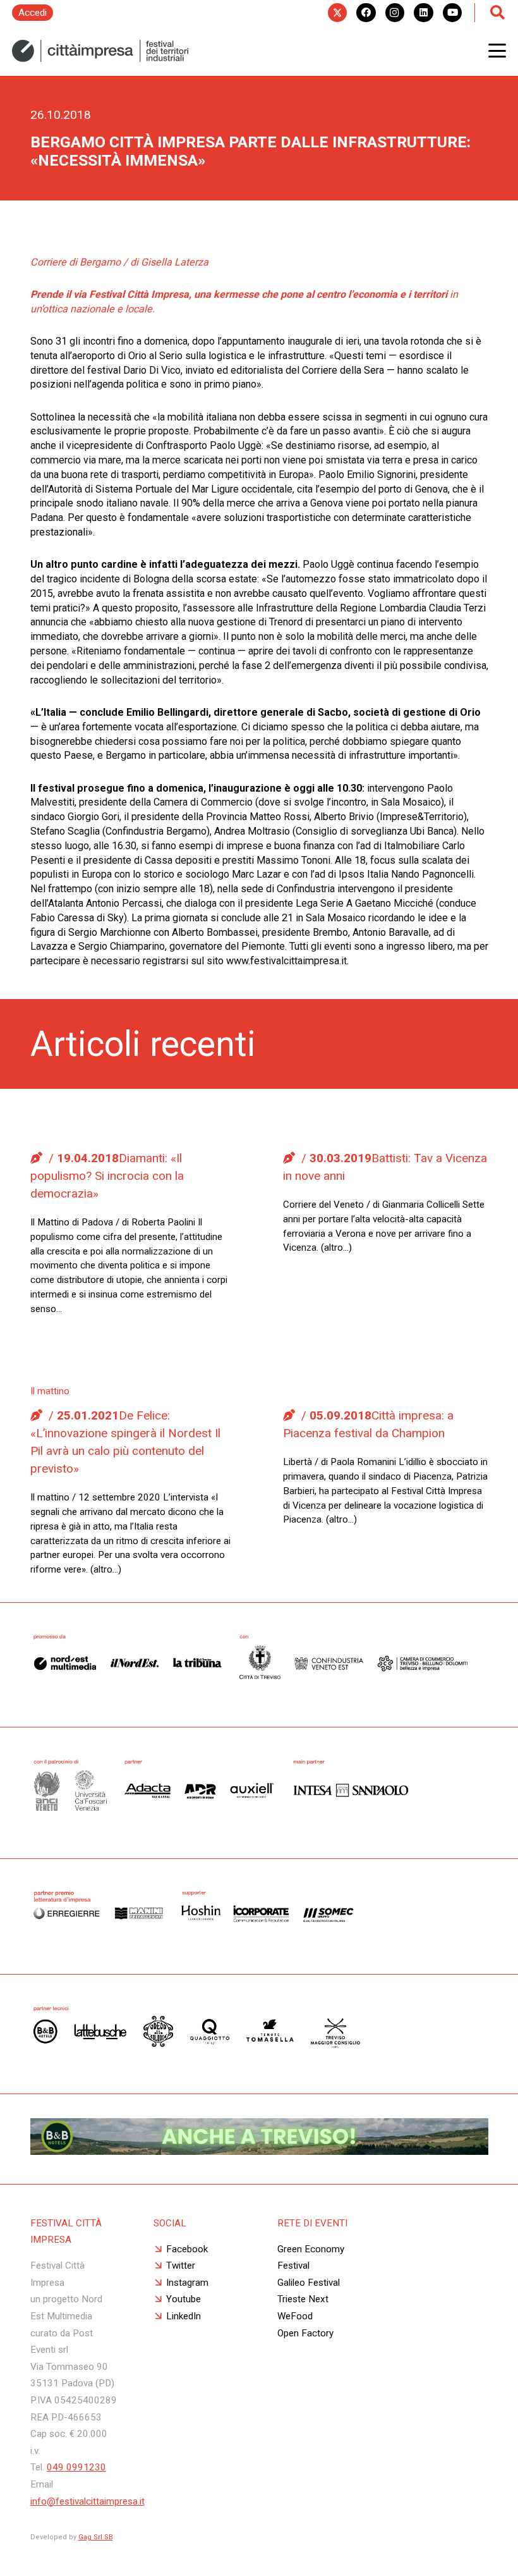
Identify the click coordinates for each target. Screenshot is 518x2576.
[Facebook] (366, 13)
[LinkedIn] (423, 13)
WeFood (295, 2316)
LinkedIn (184, 2316)
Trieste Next (303, 2299)
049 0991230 (76, 2467)
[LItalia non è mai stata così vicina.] (259, 2151)
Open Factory (305, 2333)
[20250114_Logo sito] (100, 51)
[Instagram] (395, 13)
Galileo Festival (309, 2283)
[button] (497, 51)
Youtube (184, 2299)
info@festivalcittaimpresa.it (87, 2501)
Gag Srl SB (96, 2537)
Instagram (187, 2283)
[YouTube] (452, 13)
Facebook (187, 2249)
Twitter (181, 2266)
